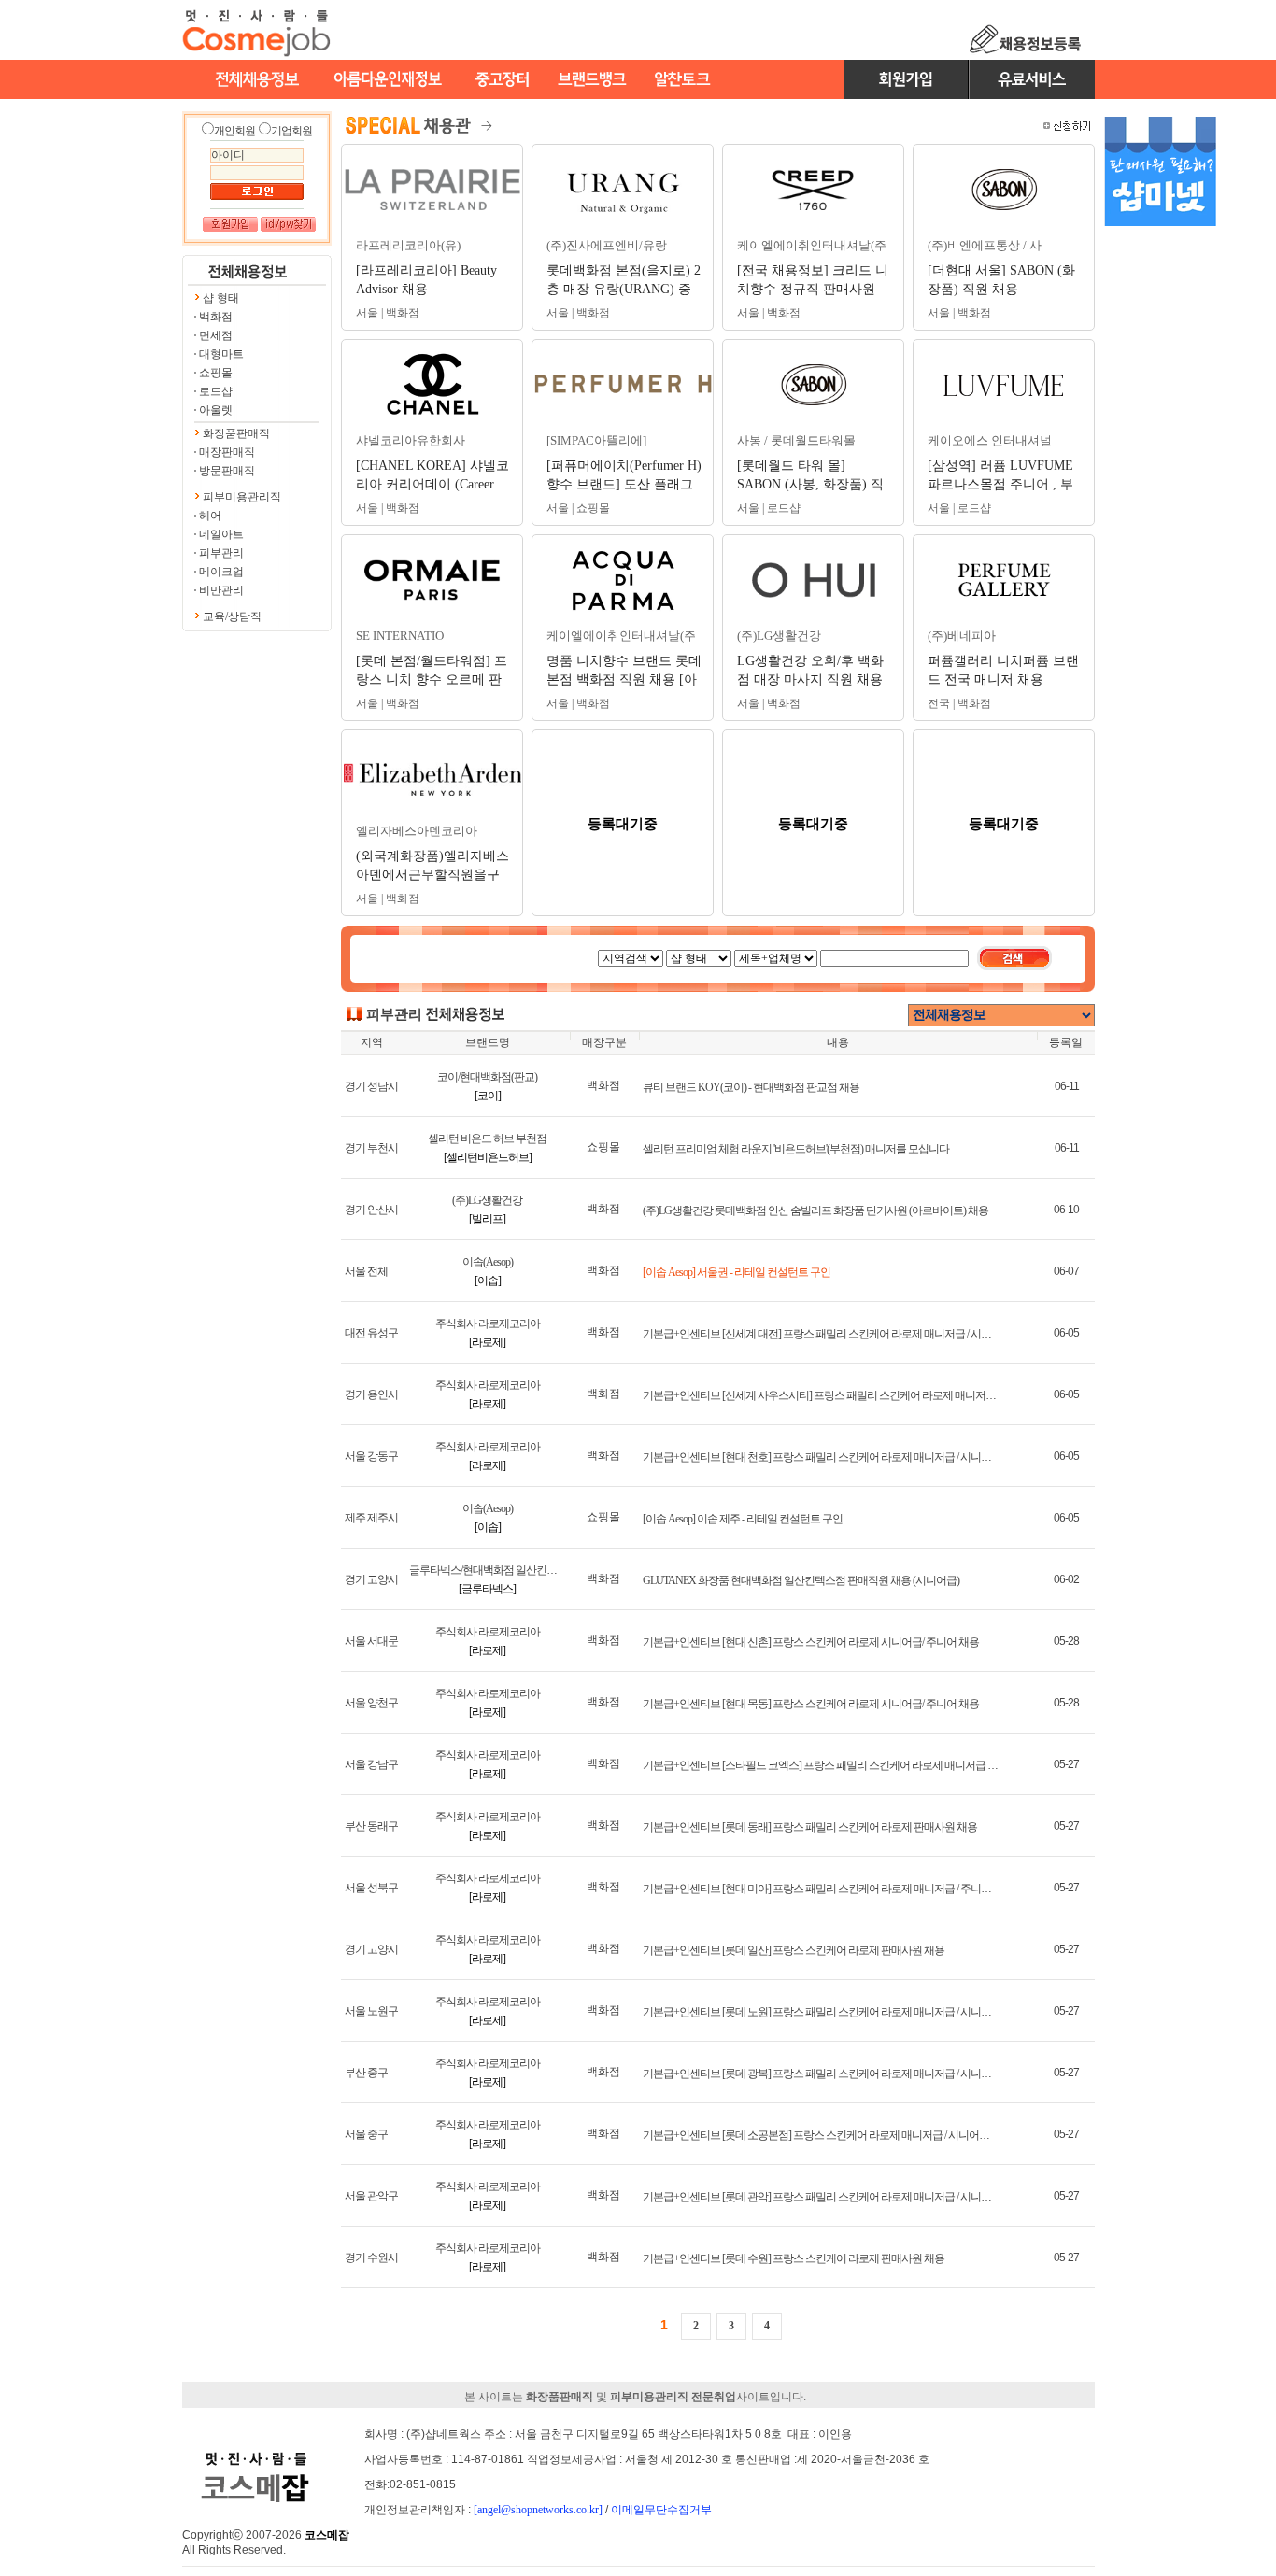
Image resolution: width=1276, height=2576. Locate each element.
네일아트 (221, 534)
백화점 (216, 317)
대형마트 (221, 354)
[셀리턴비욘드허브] (488, 1157)
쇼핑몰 (216, 373)
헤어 (210, 516)
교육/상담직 (232, 616)
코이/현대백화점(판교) (487, 1077)
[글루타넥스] (487, 1589)
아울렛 (216, 410)
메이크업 (221, 572)
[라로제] (487, 1342)
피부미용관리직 (242, 497)
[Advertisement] (1160, 531)
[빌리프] (487, 1219)
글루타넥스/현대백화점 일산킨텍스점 (493, 1570)
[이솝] (488, 1281)
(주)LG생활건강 (487, 1200)
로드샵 (216, 391)
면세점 (216, 335)
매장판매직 (227, 452)
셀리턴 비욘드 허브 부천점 (487, 1139)
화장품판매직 (236, 433)
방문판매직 (227, 471)
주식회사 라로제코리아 (488, 1323)
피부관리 (221, 553)
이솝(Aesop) (488, 1262)
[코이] (488, 1096)
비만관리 (221, 590)
